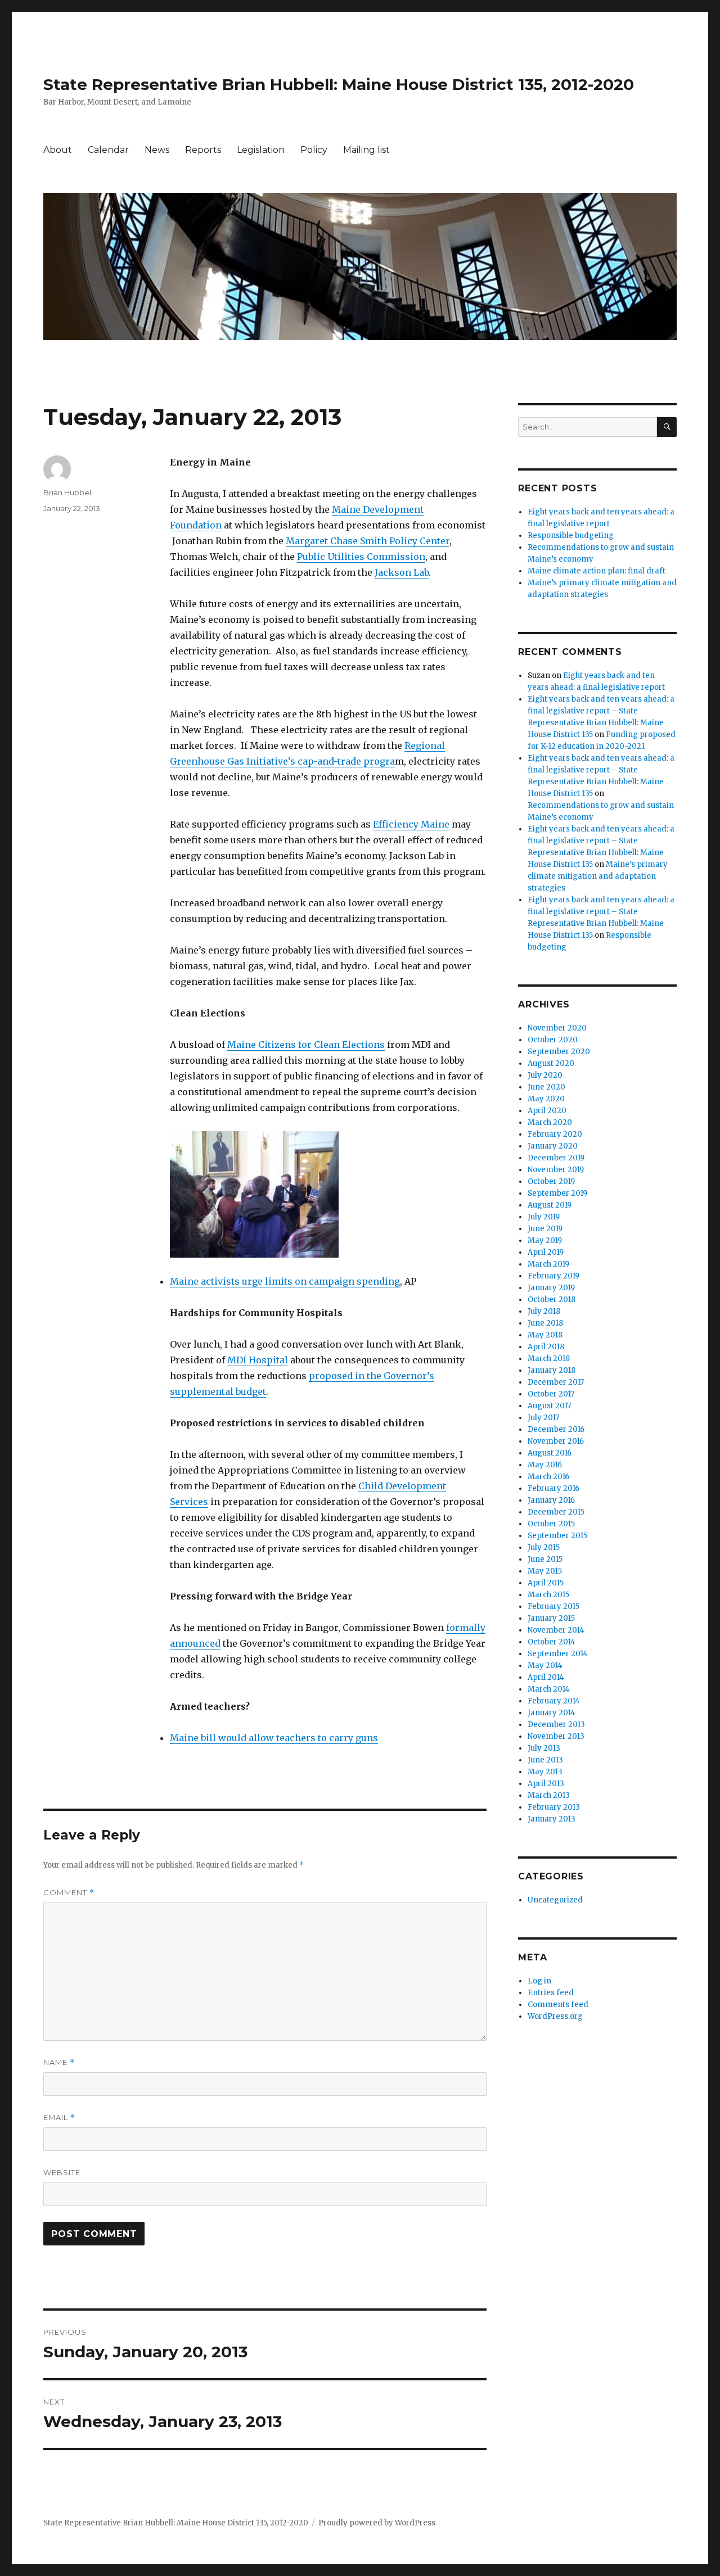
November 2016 (556, 1441)
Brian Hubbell (68, 492)
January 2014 (552, 1713)
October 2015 (551, 1524)
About (58, 150)
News (157, 150)
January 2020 (553, 1146)
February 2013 (554, 1807)
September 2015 (557, 1536)
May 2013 (545, 1772)
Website (62, 2172)
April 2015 (546, 1583)
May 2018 (545, 1335)
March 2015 (548, 1595)
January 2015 (551, 1618)
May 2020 (546, 1099)
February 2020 (555, 1134)
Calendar (108, 150)
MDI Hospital (258, 1360)
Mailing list (366, 150)
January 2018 (552, 1370)
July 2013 (544, 1748)
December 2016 (556, 1429)
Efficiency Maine (411, 824)
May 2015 (545, 1571)
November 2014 (556, 1630)
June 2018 (545, 1323)
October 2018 (552, 1300)
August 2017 (549, 1406)
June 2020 (546, 1087)
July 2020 (545, 1075)
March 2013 (549, 1795)
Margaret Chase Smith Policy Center (368, 541)
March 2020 (550, 1122)
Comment (69, 1893)
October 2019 (551, 1181)
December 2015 (556, 1512)
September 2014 (558, 1654)
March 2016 (548, 1477)
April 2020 (547, 1111)
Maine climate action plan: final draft (597, 571)
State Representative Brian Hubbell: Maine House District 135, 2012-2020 (339, 84)
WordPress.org (555, 2016)
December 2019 (556, 1158)
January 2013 (552, 1819)
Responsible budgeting (571, 535)
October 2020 (553, 1040)
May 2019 (545, 1240)
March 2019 (548, 1264)
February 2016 (553, 1488)
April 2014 (546, 1677)
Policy (314, 150)
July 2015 (544, 1547)
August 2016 (550, 1453)
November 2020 (557, 1028)
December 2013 (556, 1725)
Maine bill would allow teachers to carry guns (274, 1738)
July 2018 (544, 1311)
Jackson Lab (402, 572)
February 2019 (553, 1276)
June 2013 (545, 1760)
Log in (539, 1981)
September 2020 (559, 1052)
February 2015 (553, 1606)
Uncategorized (555, 1900)
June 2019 (545, 1229)
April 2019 (546, 1252)
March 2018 (549, 1359)
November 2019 (556, 1170)
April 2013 (546, 1784)
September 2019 (557, 1193)
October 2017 (551, 1394)
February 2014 (554, 1701)
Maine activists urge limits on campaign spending (285, 1281)
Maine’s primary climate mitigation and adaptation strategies (598, 876)
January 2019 (551, 1288)
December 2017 (556, 1382)
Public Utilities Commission (361, 557)
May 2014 (545, 1666)
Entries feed (551, 1993)
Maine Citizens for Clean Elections (306, 1045)
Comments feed (558, 2005)
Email (59, 2118)
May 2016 (545, 1465)
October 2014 (552, 1642)
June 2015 (545, 1559)
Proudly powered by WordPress (377, 2523)
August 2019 (550, 1205)
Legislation (261, 150)
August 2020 (551, 1063)
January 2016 (551, 1500)
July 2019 (544, 1217)
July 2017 (543, 1418)
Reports (203, 150)
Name (59, 2062)
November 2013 (556, 1736)
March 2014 (549, 1689)
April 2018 (546, 1347)
